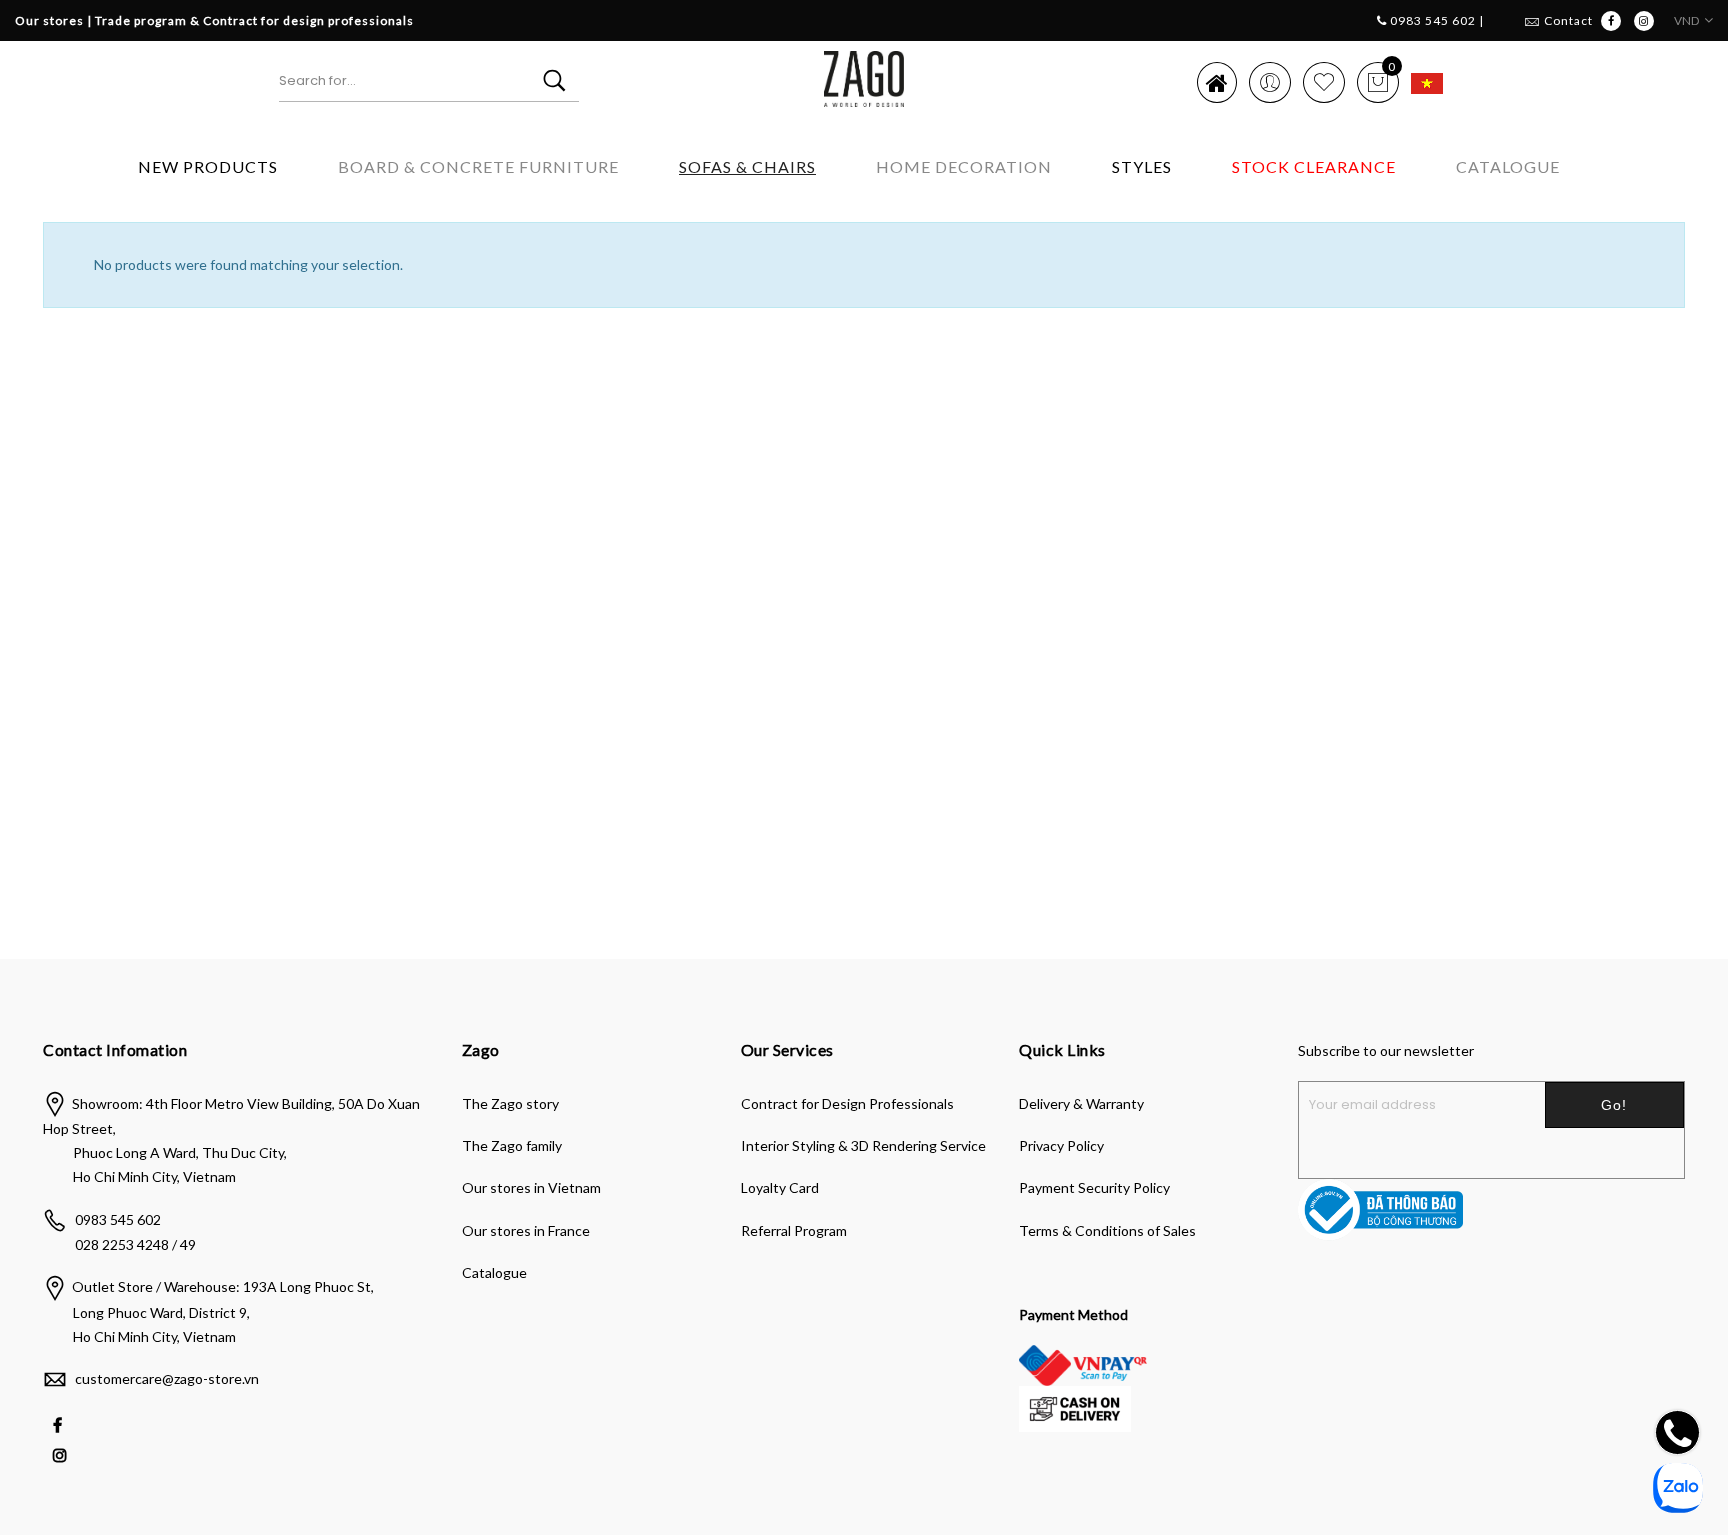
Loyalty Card (780, 1187)
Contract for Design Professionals (847, 1103)
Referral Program (794, 1230)
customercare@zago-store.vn (167, 1378)
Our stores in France (526, 1230)
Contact (1568, 20)
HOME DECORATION (964, 166)
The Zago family (512, 1145)
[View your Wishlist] (1324, 82)
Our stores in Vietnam (531, 1187)
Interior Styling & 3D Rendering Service (863, 1145)
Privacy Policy (1061, 1145)
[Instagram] (62, 1453)
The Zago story (510, 1103)
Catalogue (1508, 166)
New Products (208, 166)
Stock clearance (1314, 166)
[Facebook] (60, 1423)
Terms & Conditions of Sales (1107, 1230)
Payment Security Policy (1094, 1187)
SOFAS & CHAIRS (747, 166)
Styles (1142, 166)
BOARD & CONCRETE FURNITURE (478, 166)
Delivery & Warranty (1081, 1103)
